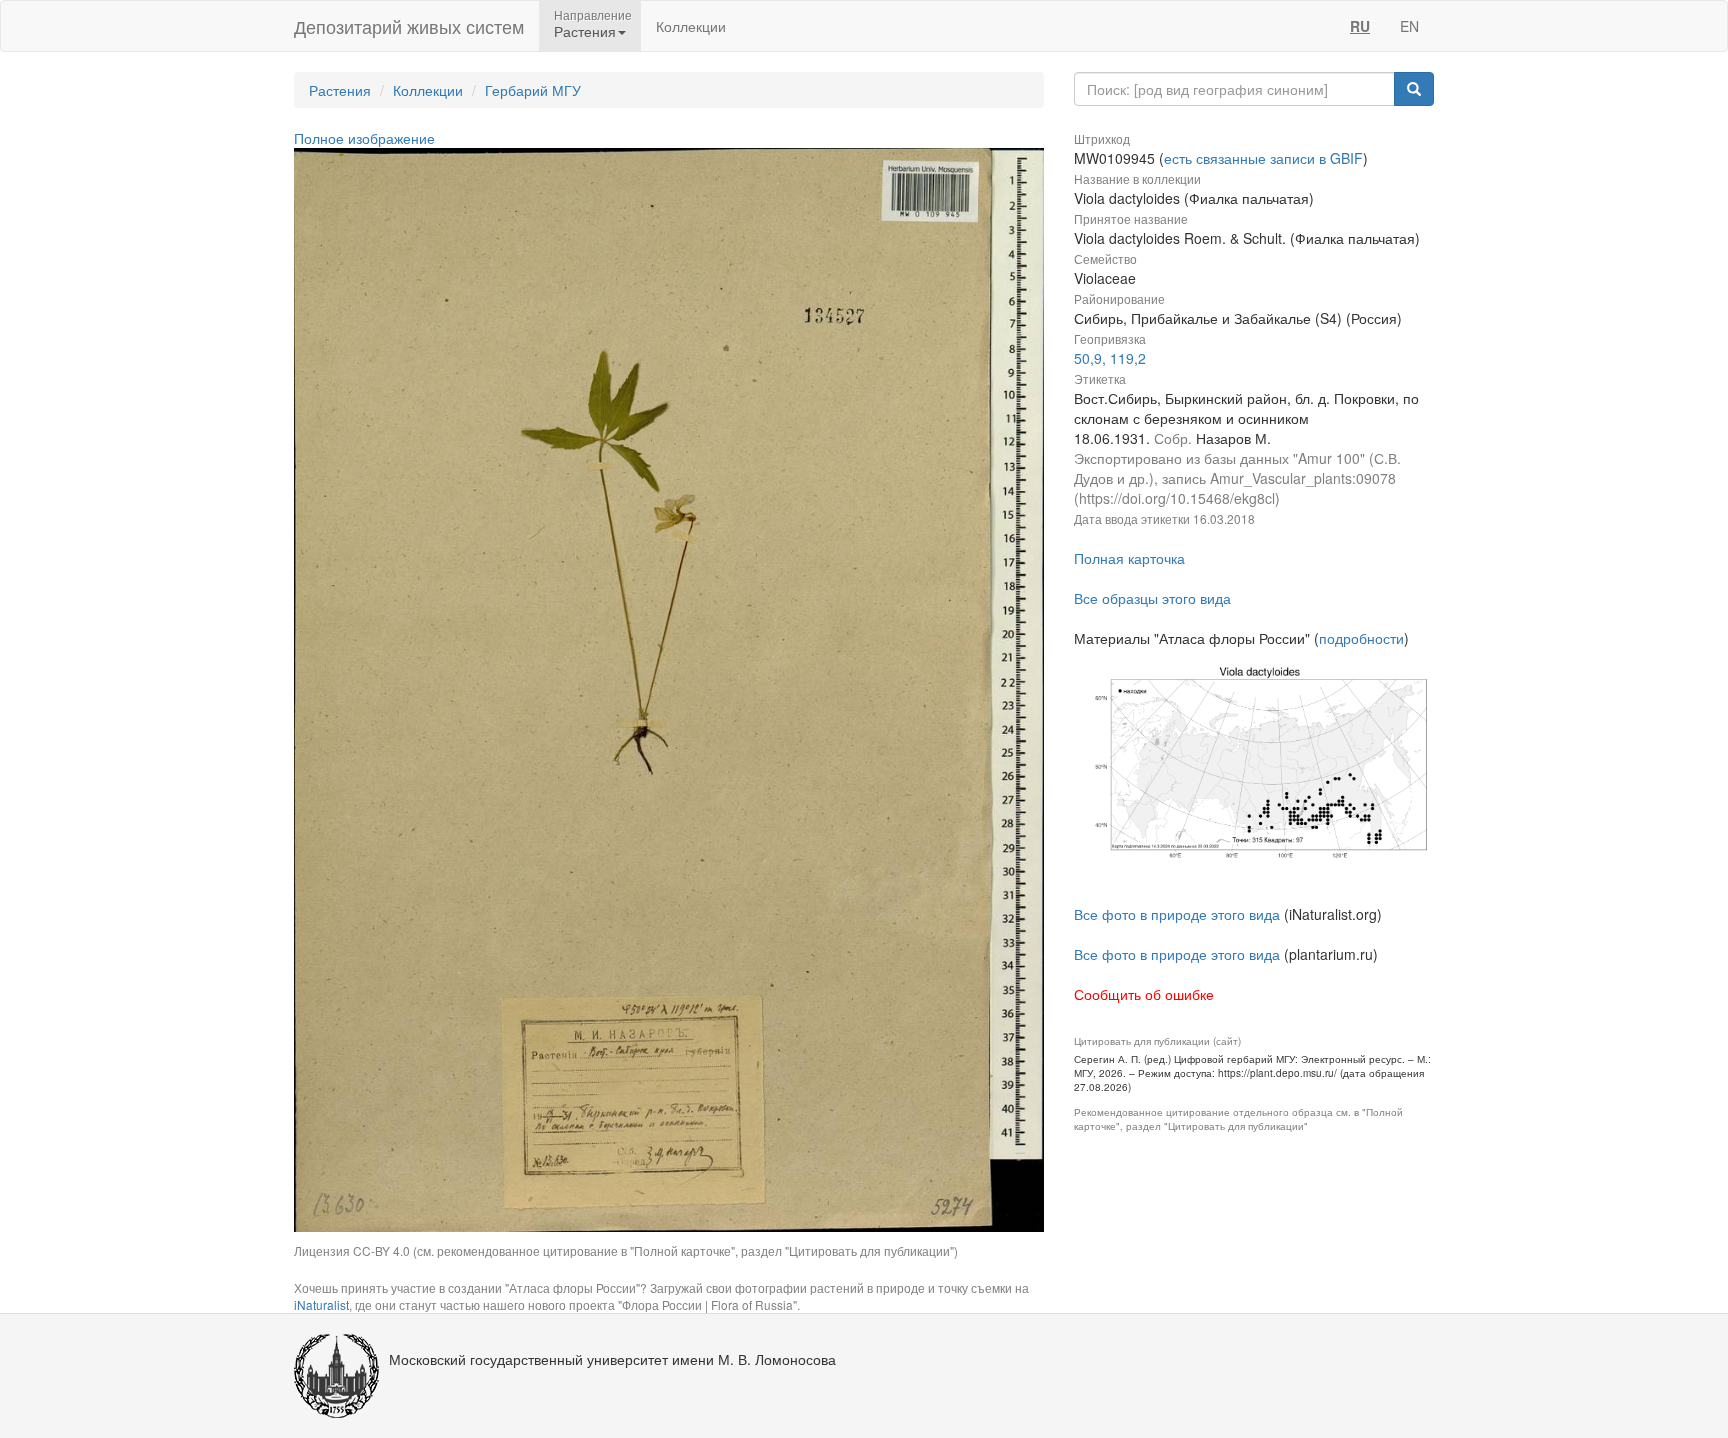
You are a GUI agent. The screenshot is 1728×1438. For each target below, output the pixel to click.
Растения (340, 90)
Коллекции (691, 26)
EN (1409, 26)
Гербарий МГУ (533, 90)
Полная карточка (1129, 558)
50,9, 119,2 (1110, 358)
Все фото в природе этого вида (1177, 914)
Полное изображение (364, 138)
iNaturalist (321, 1304)
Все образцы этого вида (1152, 598)
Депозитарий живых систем (409, 26)
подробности (1361, 638)
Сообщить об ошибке (1144, 994)
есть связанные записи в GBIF (1263, 158)
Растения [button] (585, 31)
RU (1360, 26)
